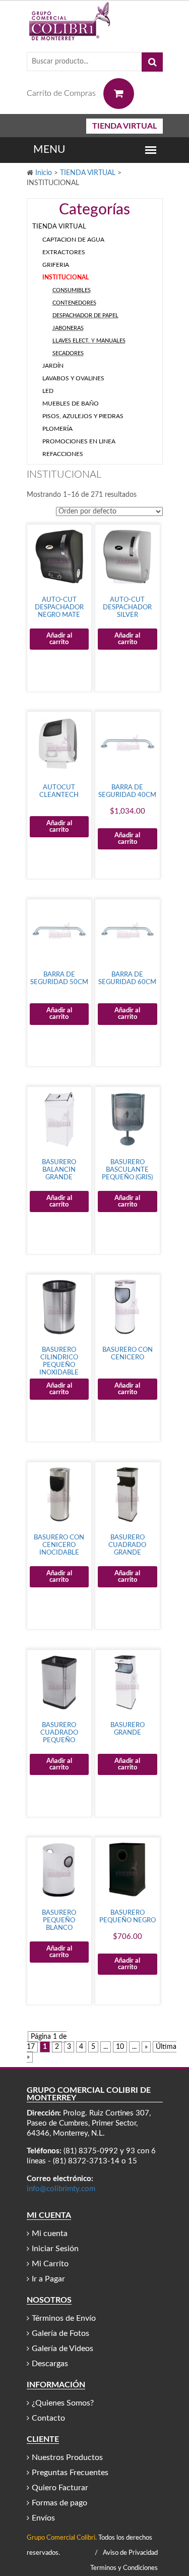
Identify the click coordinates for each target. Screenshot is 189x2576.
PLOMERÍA (57, 429)
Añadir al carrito (59, 639)
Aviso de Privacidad (130, 2553)
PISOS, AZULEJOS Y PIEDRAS (83, 416)
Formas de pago (59, 2503)
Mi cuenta (50, 2234)
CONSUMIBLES (72, 290)
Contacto (48, 2418)
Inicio (44, 173)
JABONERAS (68, 328)
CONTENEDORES (74, 303)
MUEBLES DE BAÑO (71, 404)
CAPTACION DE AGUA (73, 240)
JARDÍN (53, 366)
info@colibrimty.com (61, 2189)
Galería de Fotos (60, 2333)
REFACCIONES (63, 454)
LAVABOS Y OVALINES (73, 378)
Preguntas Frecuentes (70, 2473)
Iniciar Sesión (55, 2249)
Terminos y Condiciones (124, 2568)
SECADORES (68, 353)
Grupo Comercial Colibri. (62, 2538)
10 (120, 2047)
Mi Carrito (50, 2264)
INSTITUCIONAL (66, 277)
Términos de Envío (64, 2318)
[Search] (152, 62)
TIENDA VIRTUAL (124, 126)
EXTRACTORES (64, 252)
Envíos (43, 2518)
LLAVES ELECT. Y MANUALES (89, 341)
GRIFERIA (56, 265)
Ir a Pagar (48, 2279)
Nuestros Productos (67, 2457)
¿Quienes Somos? (63, 2403)
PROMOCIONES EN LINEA (79, 441)
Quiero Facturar (60, 2488)
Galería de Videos (62, 2349)
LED (48, 391)
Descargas (50, 2364)
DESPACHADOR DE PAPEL (85, 316)
